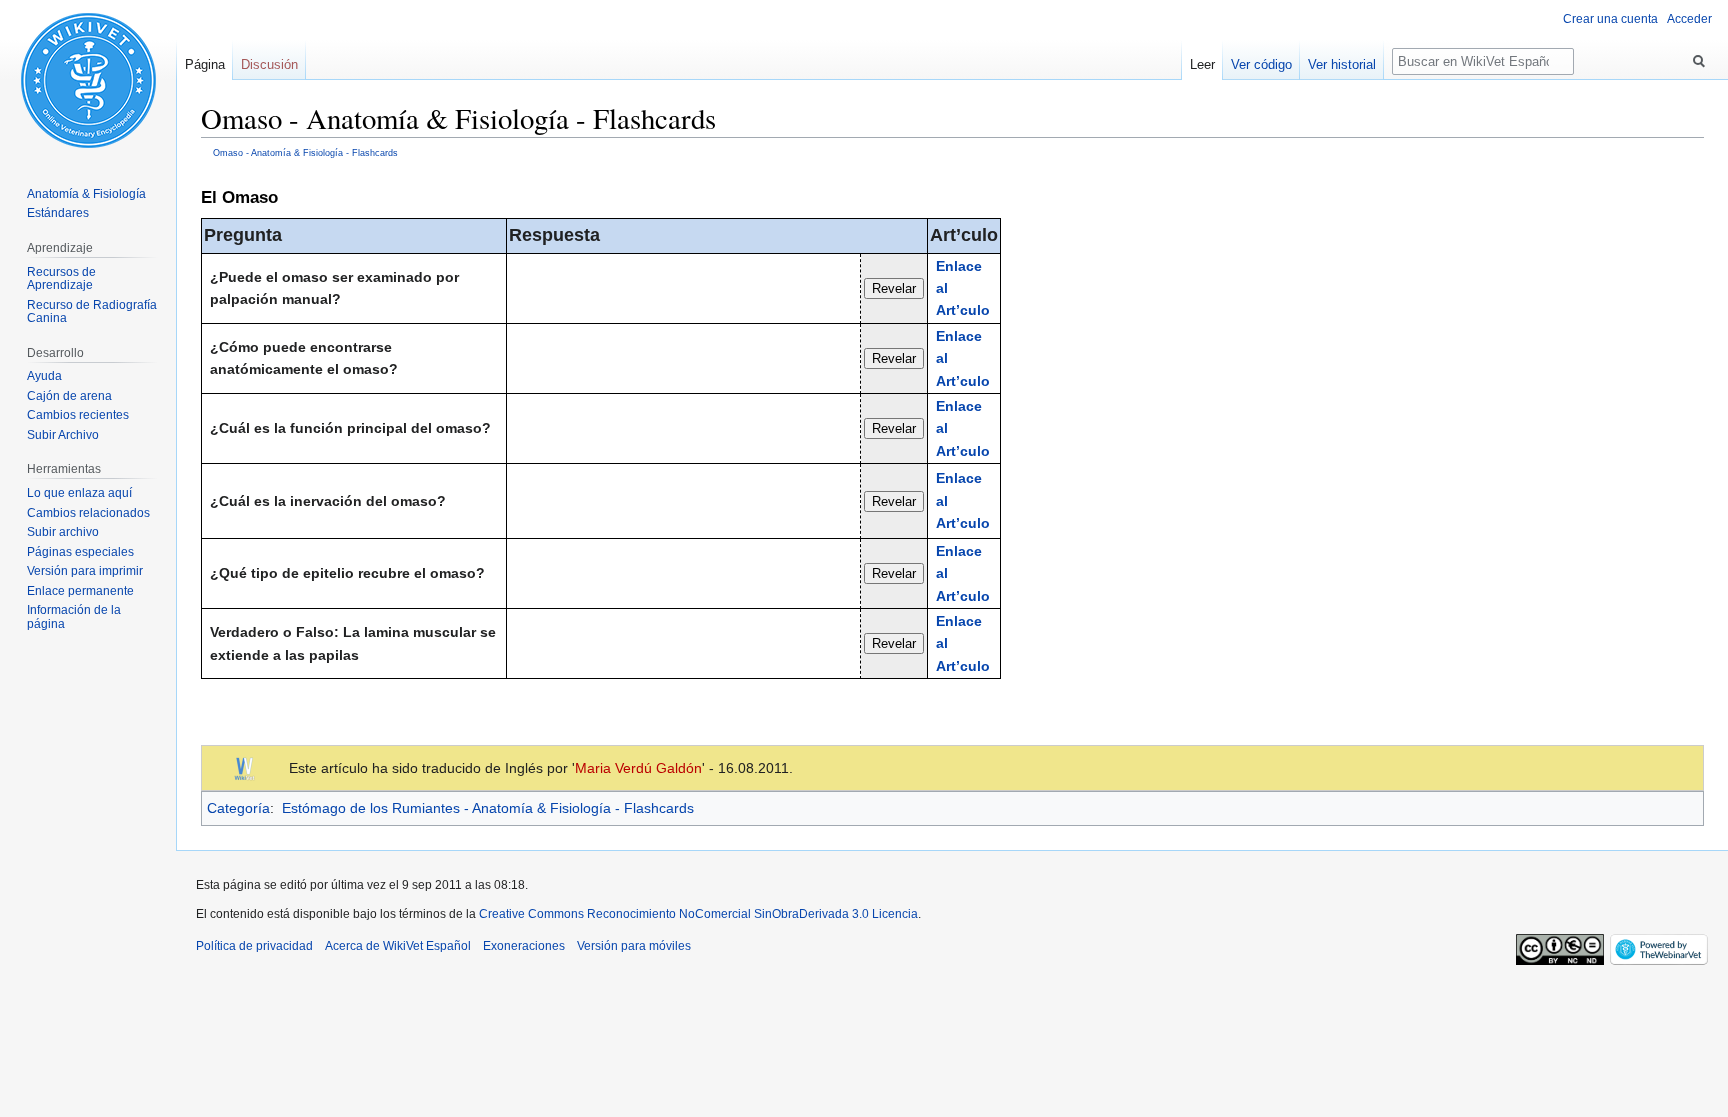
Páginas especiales (80, 552)
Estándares (58, 213)
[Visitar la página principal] (88, 80)
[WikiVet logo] (244, 767)
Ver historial (1342, 64)
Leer (1202, 64)
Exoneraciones (524, 946)
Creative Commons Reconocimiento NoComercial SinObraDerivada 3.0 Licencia (698, 914)
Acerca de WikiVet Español (398, 946)
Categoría (238, 808)
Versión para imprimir (85, 571)
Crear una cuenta (1610, 19)
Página (205, 64)
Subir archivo (63, 532)
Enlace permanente (80, 591)
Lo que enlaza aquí (79, 493)
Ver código (1261, 64)
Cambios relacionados (88, 513)
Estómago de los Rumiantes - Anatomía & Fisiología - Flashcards (488, 808)
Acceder (1689, 19)
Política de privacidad (254, 946)
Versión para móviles (634, 946)
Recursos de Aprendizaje (61, 279)
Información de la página (74, 617)
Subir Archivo (63, 435)
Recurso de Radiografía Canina (92, 312)
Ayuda (44, 376)
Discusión (269, 64)
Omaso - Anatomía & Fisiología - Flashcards (305, 152)
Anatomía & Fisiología (86, 194)
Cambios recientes (78, 415)
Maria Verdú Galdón (638, 768)
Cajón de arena (69, 396)
